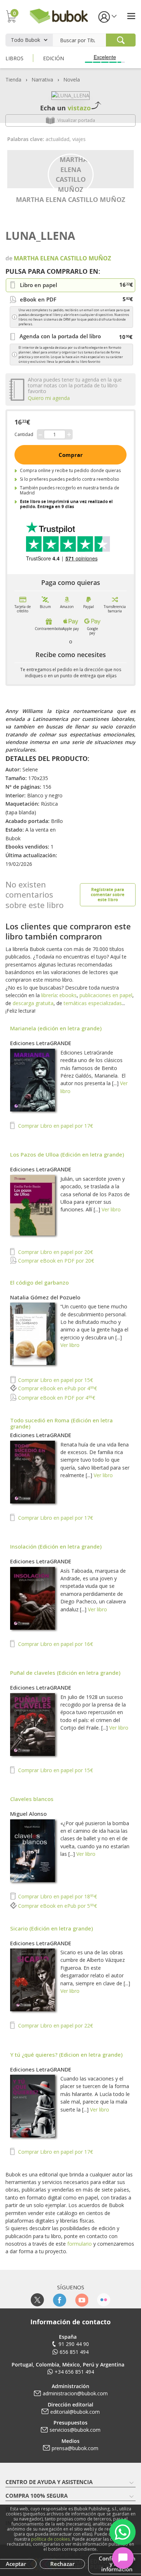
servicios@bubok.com (75, 2430)
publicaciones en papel (106, 995)
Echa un (65, 108)
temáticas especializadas (93, 1003)
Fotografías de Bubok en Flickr (104, 2300)
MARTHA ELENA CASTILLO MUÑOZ (70, 199)
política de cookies (50, 2539)
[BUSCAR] (121, 40)
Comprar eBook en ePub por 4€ (57, 1388)
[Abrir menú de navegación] (131, 16)
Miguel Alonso (28, 1814)
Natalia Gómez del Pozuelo (45, 1297)
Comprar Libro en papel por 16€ (55, 1644)
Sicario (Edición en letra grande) (52, 1928)
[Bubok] (59, 15)
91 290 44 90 (74, 2344)
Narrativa (42, 80)
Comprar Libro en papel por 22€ (55, 2025)
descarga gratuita (33, 1003)
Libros (14, 58)
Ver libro (111, 1209)
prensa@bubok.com (75, 2448)
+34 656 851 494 (74, 2372)
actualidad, (59, 139)
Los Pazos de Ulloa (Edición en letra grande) (67, 1154)
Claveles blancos (32, 1799)
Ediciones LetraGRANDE (41, 1043)
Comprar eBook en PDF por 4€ (56, 1398)
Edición (54, 58)
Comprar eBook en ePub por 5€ (57, 1906)
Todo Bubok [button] (25, 40)
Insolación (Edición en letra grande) (56, 1546)
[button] (107, 16)
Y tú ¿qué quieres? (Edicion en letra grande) (66, 2055)
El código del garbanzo (39, 1282)
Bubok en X (37, 2300)
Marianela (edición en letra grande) (56, 1028)
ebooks (68, 995)
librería (49, 995)
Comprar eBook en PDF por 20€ (55, 1261)
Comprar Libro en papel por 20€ (55, 1252)
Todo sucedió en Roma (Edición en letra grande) (61, 1423)
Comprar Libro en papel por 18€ (57, 1896)
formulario (80, 2244)
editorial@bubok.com (75, 2412)
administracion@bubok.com (75, 2393)
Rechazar (62, 2564)
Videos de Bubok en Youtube (82, 2300)
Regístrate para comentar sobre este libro (108, 895)
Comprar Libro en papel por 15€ (55, 1380)
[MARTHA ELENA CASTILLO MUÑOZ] (71, 174)
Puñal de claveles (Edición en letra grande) (65, 1673)
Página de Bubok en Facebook (59, 2300)
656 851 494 (74, 2352)
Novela (72, 80)
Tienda (13, 80)
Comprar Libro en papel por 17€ (55, 1126)
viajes (79, 139)
